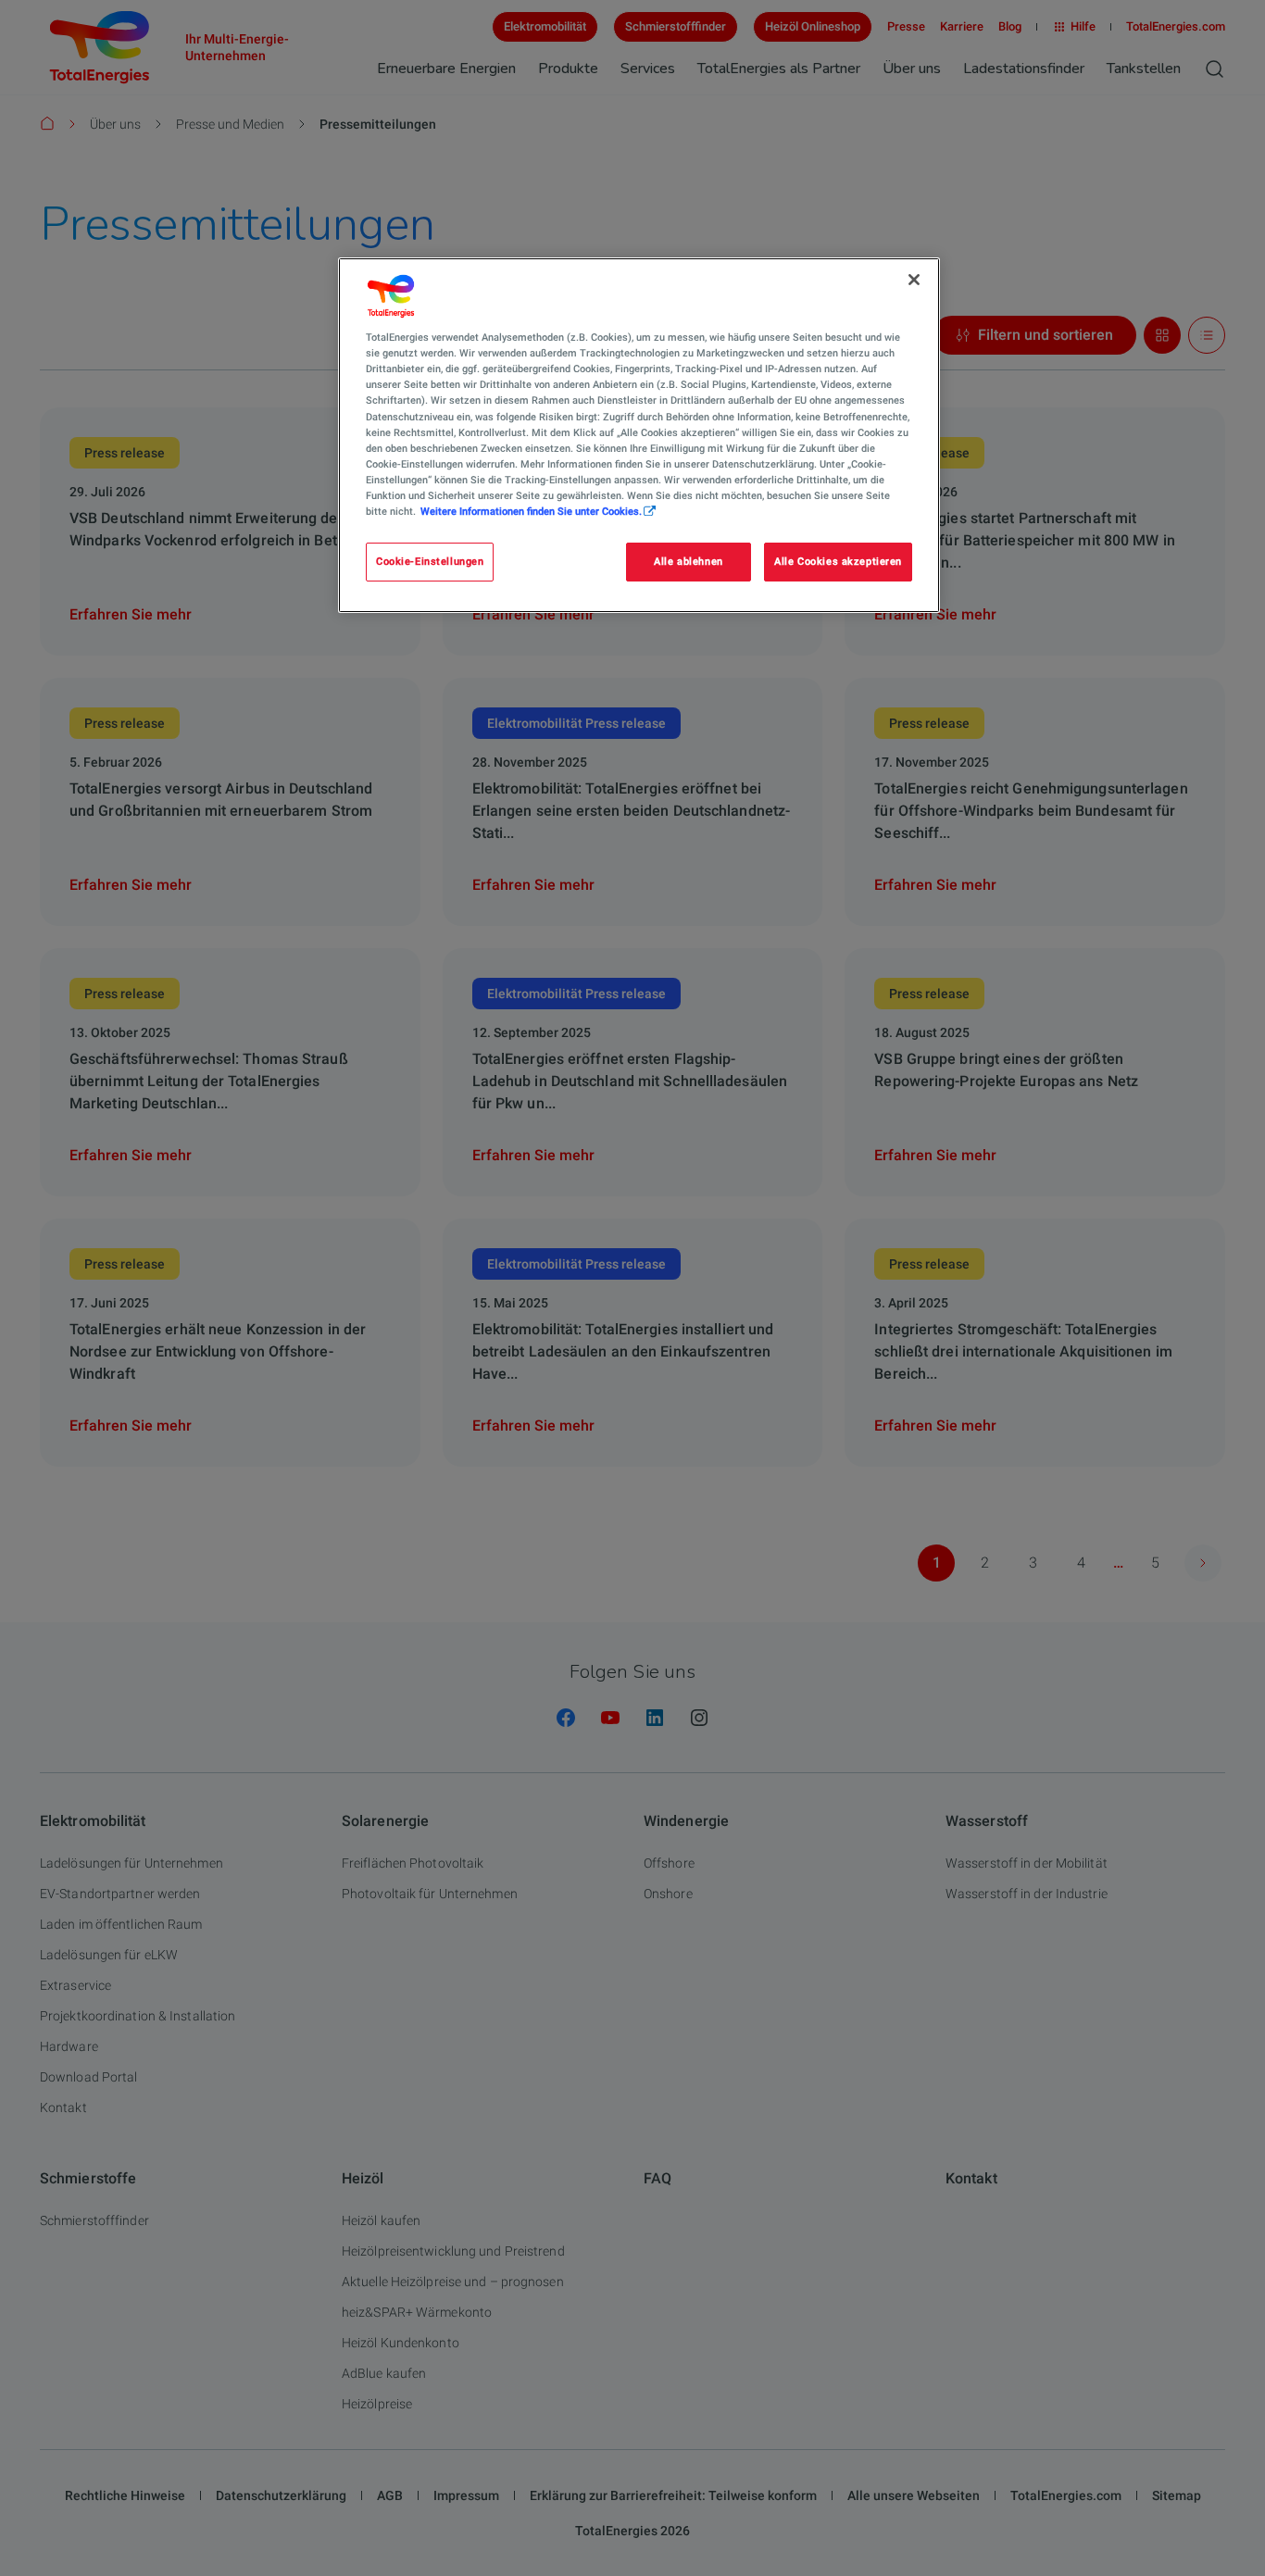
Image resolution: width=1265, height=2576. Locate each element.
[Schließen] (914, 280)
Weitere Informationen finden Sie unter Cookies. (531, 511)
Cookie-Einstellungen (430, 561)
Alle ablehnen (688, 561)
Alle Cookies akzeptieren (838, 561)
